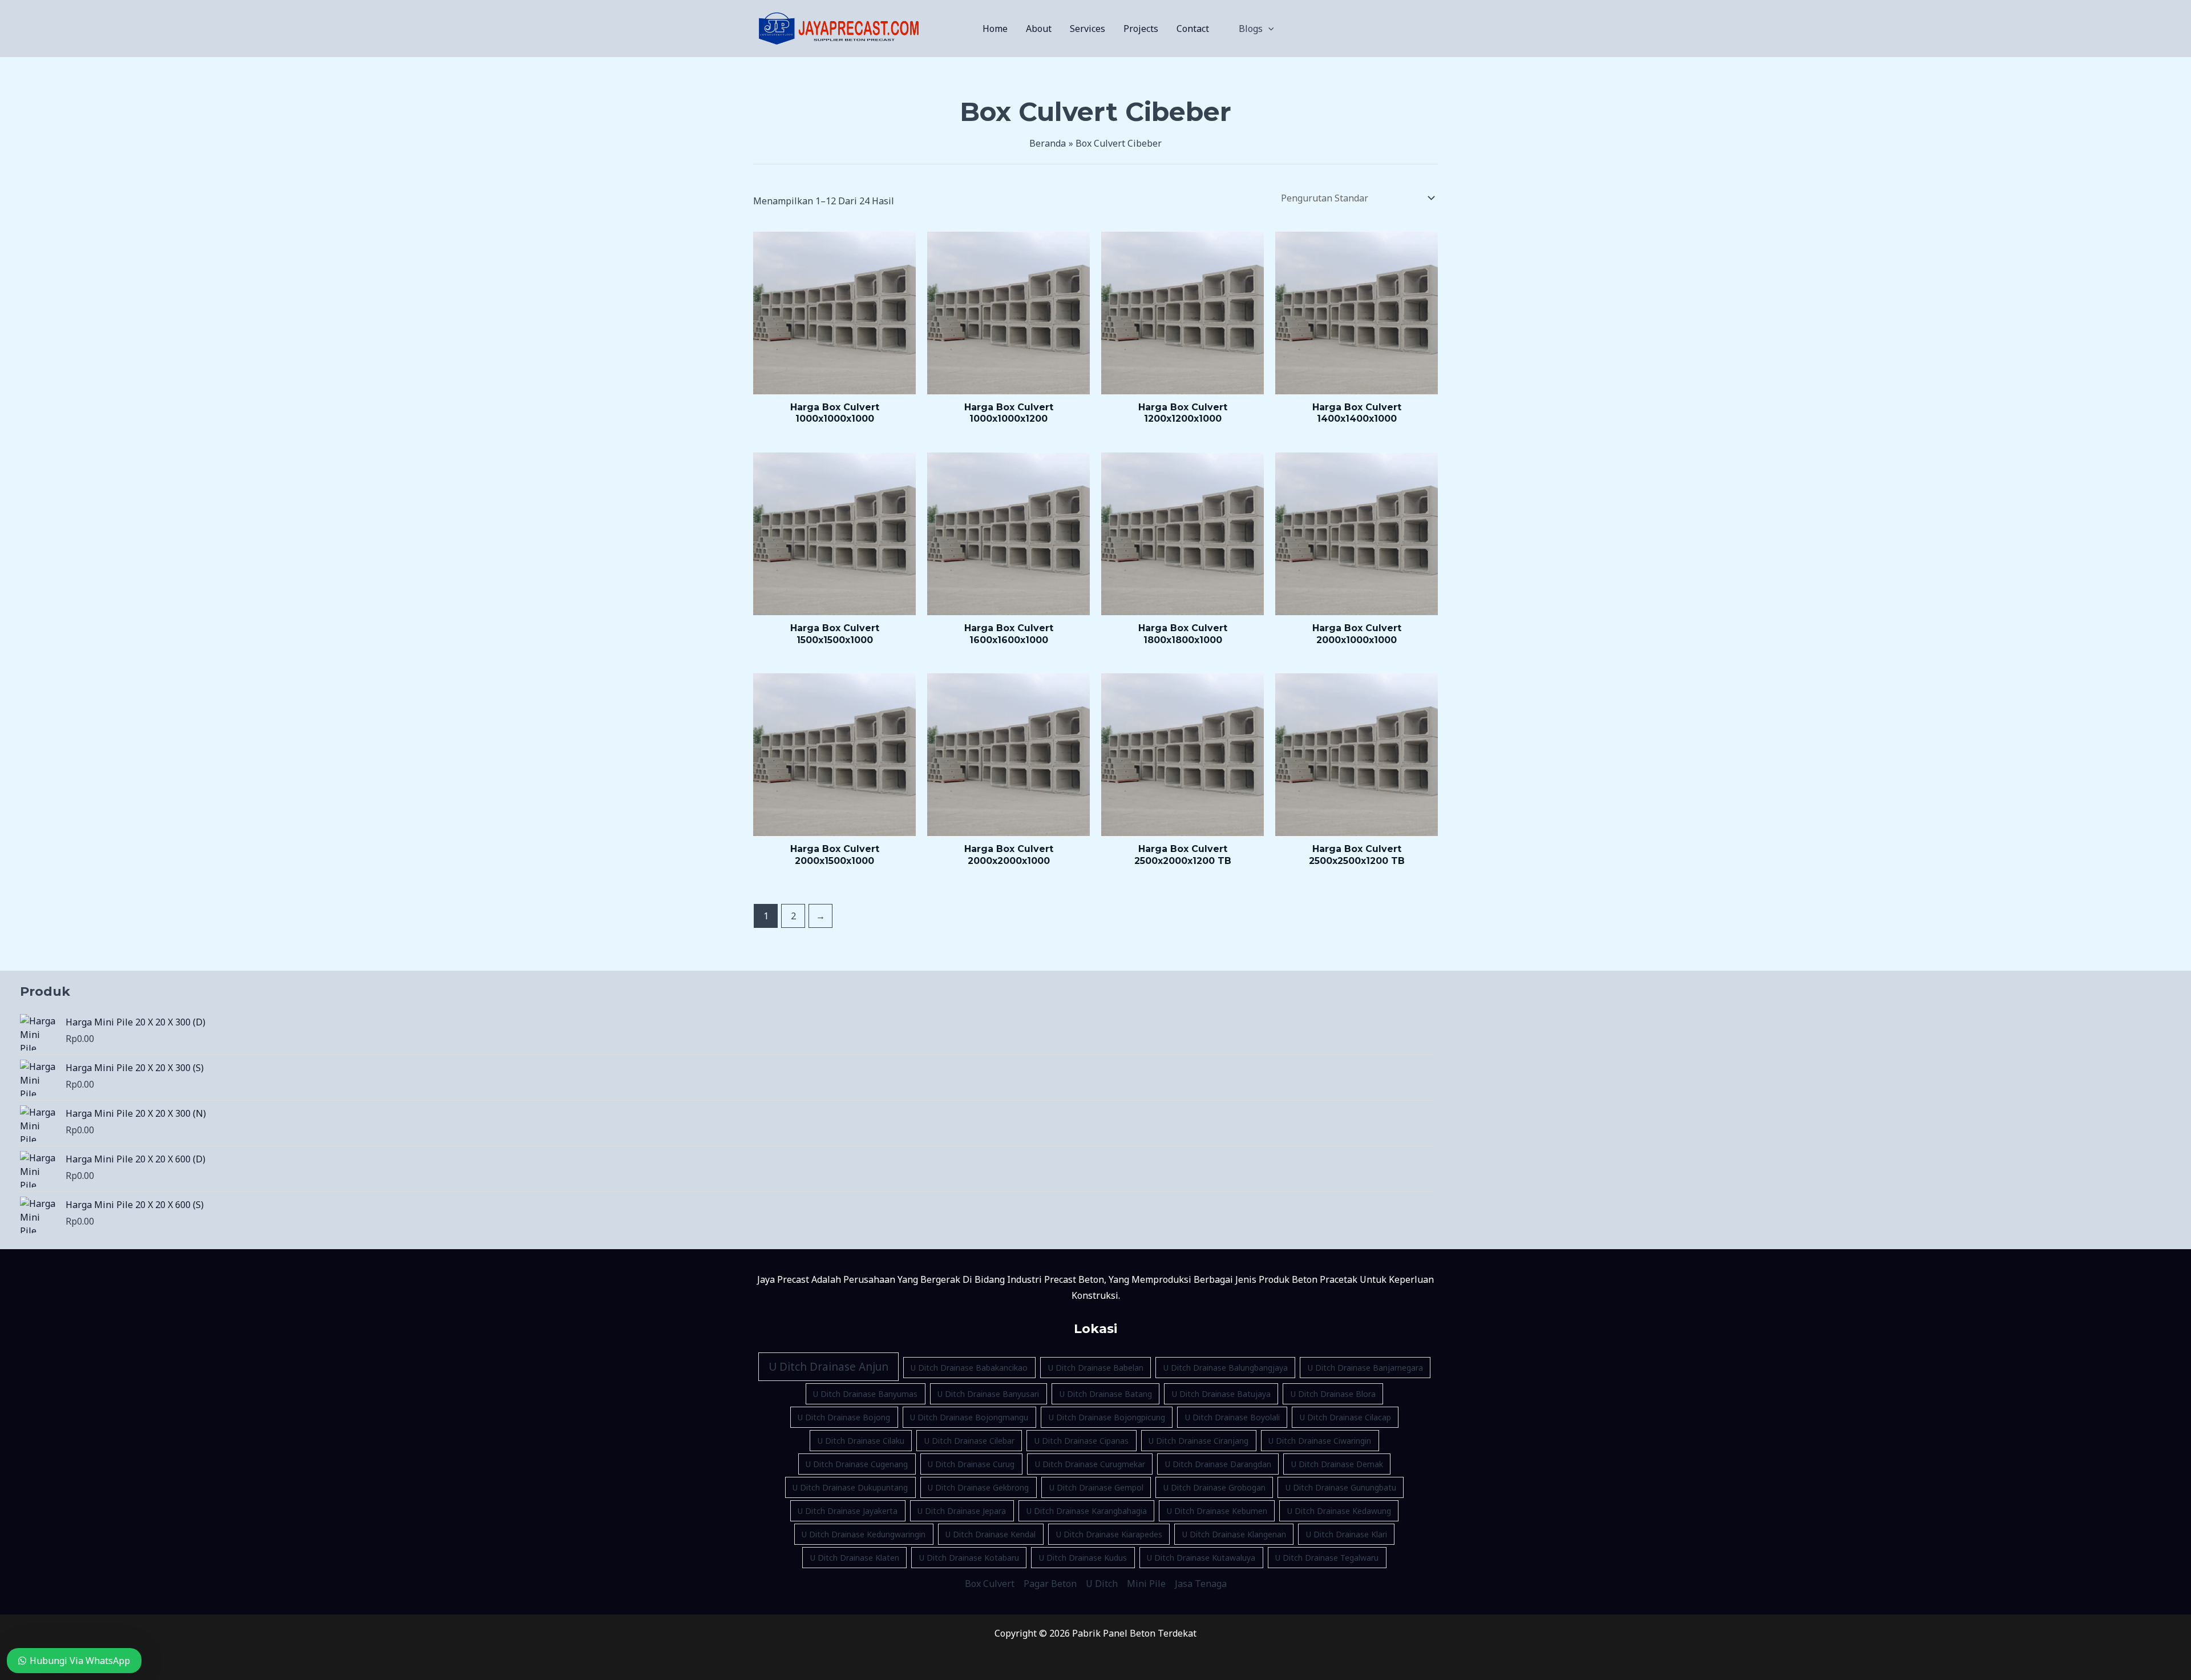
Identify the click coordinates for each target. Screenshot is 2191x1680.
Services (1088, 29)
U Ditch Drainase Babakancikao (969, 1368)
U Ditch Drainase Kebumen (1217, 1511)
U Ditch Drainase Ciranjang (1198, 1441)
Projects (1141, 29)
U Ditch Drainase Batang (1106, 1394)
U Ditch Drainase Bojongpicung (1107, 1417)
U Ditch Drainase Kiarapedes (1109, 1534)
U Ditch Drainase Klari (1347, 1534)
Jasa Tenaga (1201, 1584)
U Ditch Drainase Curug (971, 1464)
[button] (1268, 29)
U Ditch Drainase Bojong (844, 1417)
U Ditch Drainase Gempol (1096, 1487)
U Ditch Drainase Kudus (1083, 1558)
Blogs (1251, 29)
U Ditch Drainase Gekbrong (978, 1487)
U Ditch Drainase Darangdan (1218, 1464)
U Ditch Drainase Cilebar (969, 1441)
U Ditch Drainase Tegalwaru (1327, 1558)
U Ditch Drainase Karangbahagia (1087, 1511)
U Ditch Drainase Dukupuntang (850, 1487)
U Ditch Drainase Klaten (855, 1558)
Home (995, 29)
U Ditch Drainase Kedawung (1339, 1511)
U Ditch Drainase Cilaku (861, 1441)
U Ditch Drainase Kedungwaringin (864, 1534)
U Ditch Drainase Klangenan (1234, 1534)
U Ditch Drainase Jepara (962, 1511)
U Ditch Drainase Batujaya (1221, 1394)
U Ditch (1102, 1584)
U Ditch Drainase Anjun (828, 1367)
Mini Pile (1146, 1584)
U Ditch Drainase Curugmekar (1090, 1464)
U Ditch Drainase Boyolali (1232, 1417)
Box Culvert (990, 1584)
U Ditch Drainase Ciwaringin (1320, 1441)
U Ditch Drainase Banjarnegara (1365, 1368)
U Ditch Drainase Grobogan (1214, 1487)
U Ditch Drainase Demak (1337, 1464)
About (1039, 29)
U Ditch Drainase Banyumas (865, 1394)
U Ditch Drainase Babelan (1096, 1368)
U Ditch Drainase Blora (1333, 1394)
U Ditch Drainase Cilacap (1345, 1417)
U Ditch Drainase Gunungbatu (1341, 1487)
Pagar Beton (1050, 1584)
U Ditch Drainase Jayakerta (848, 1511)
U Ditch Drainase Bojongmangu (969, 1417)
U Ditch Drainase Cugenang (857, 1464)
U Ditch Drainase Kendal (991, 1534)
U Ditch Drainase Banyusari (988, 1394)
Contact (1193, 29)
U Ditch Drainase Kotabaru (969, 1558)
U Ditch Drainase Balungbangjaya (1226, 1368)
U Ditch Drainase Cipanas (1082, 1441)
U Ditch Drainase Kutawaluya (1201, 1558)
